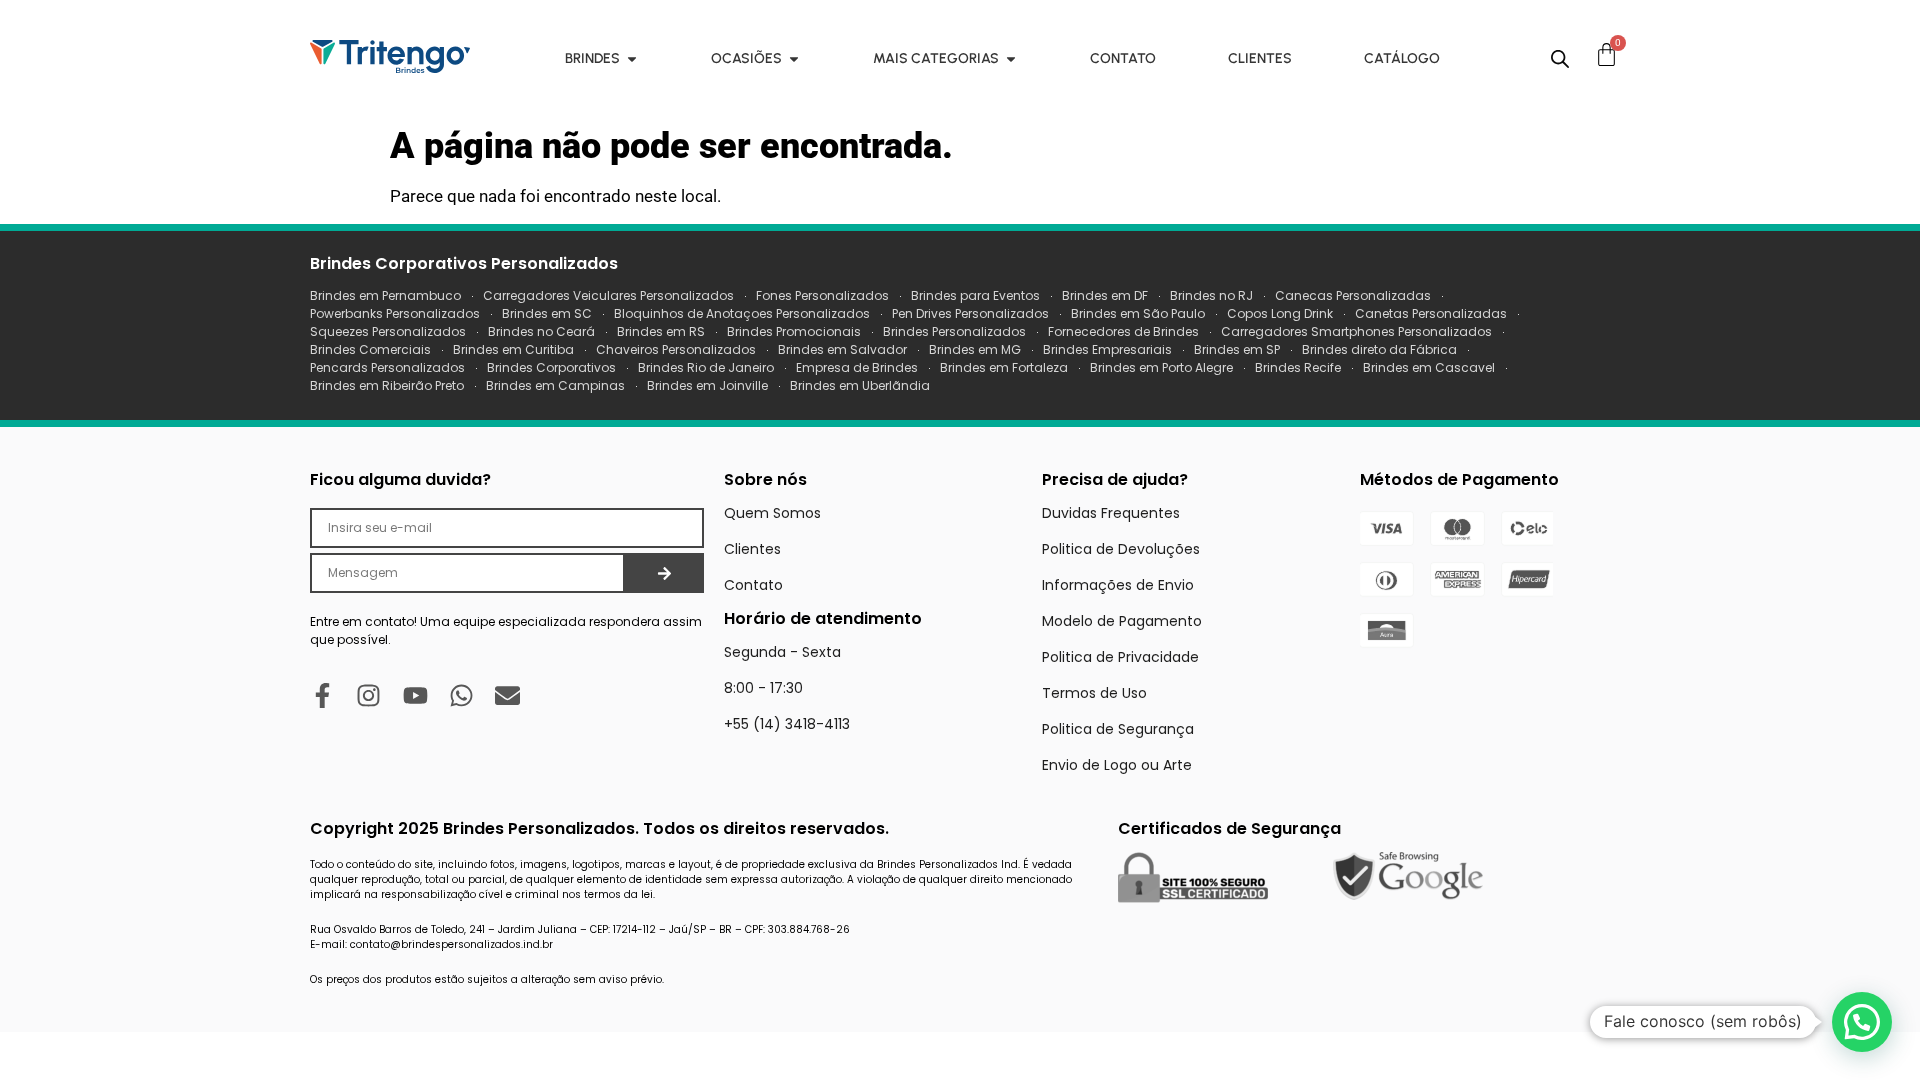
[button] (1862, 1022)
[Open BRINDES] (632, 58)
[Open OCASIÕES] (794, 58)
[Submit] (664, 573)
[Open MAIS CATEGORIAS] (1011, 58)
